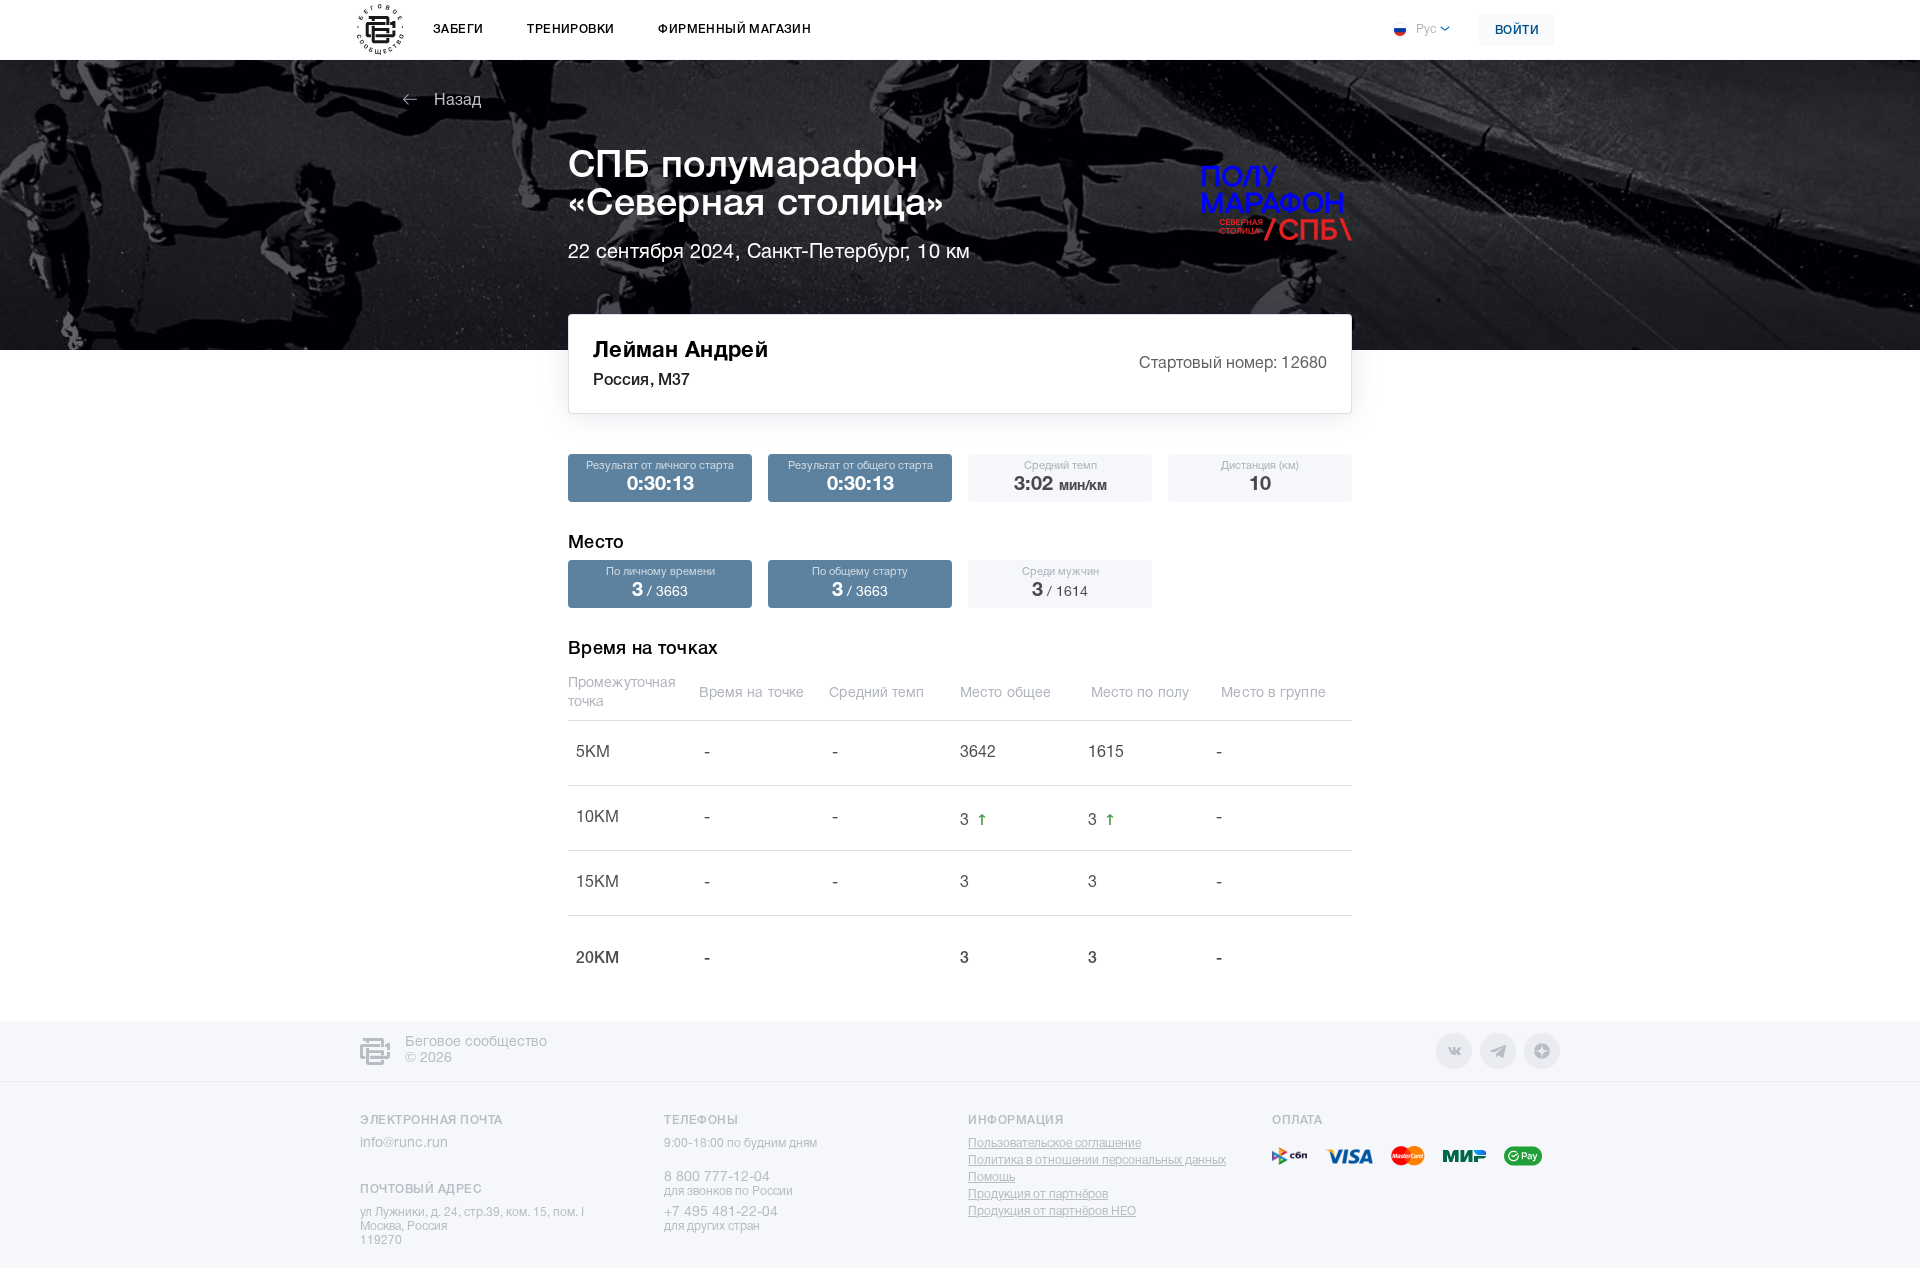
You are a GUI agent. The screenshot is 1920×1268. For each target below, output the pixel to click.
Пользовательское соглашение (1054, 1143)
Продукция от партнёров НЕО (1052, 1211)
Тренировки (570, 29)
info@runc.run (404, 1143)
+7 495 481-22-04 (721, 1212)
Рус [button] (1426, 29)
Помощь (991, 1177)
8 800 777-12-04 (717, 1177)
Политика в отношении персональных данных (1097, 1160)
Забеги (458, 29)
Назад (457, 101)
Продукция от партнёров (1038, 1194)
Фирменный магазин (734, 29)
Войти (1517, 30)
